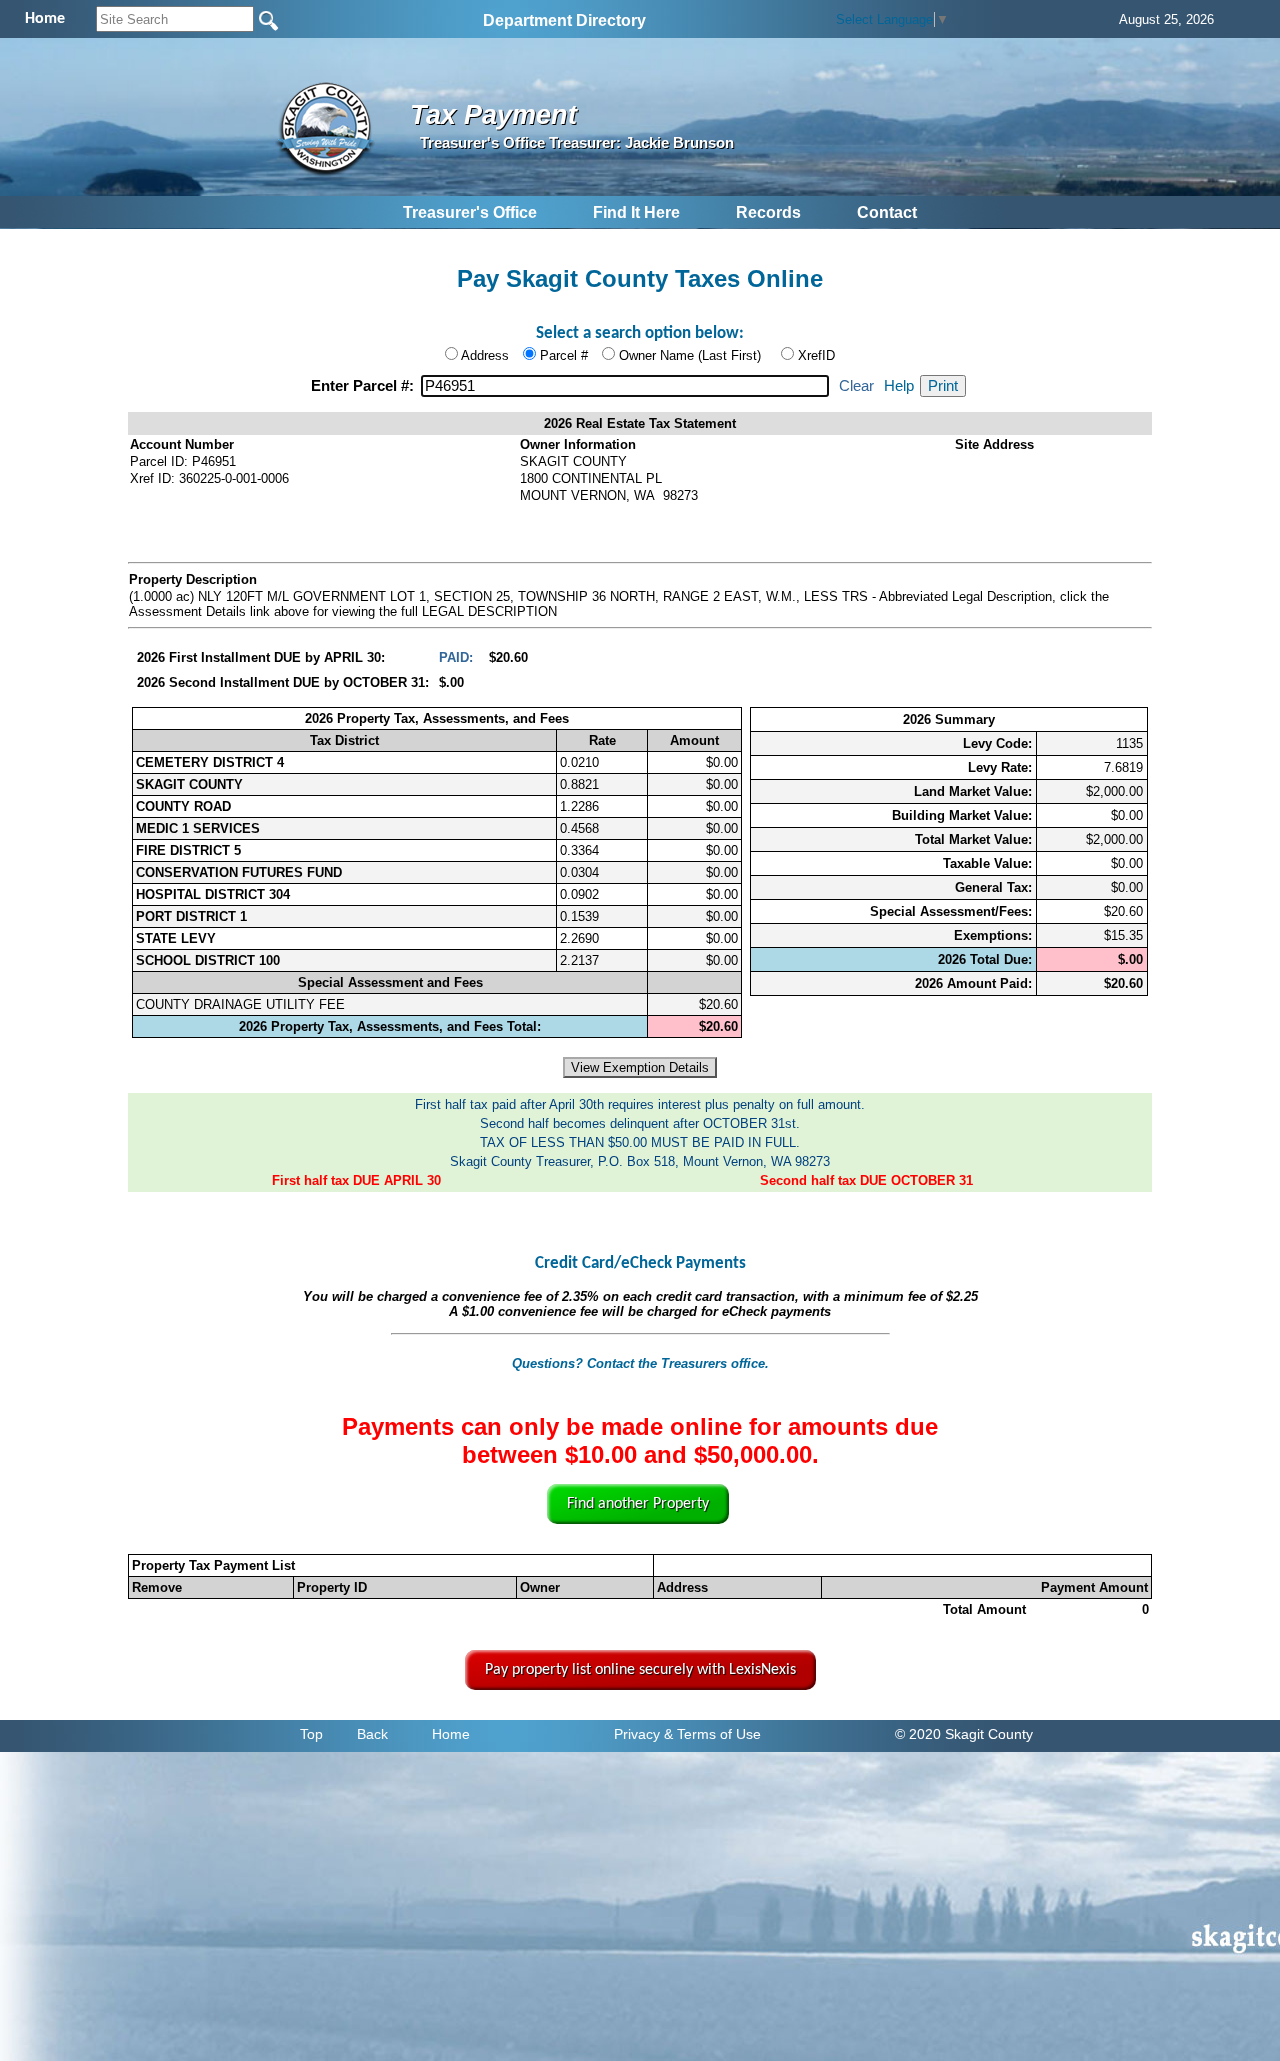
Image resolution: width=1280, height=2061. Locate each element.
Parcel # (564, 355)
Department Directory (564, 20)
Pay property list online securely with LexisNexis (640, 1670)
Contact (887, 212)
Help (899, 386)
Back (372, 1734)
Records (768, 212)
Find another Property (638, 1504)
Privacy (637, 1734)
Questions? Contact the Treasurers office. (640, 1363)
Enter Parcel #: (364, 386)
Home (451, 1734)
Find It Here (636, 212)
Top (311, 1734)
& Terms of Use (712, 1734)
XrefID (816, 355)
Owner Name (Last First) (690, 355)
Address (485, 355)
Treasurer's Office (470, 212)
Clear (856, 386)
